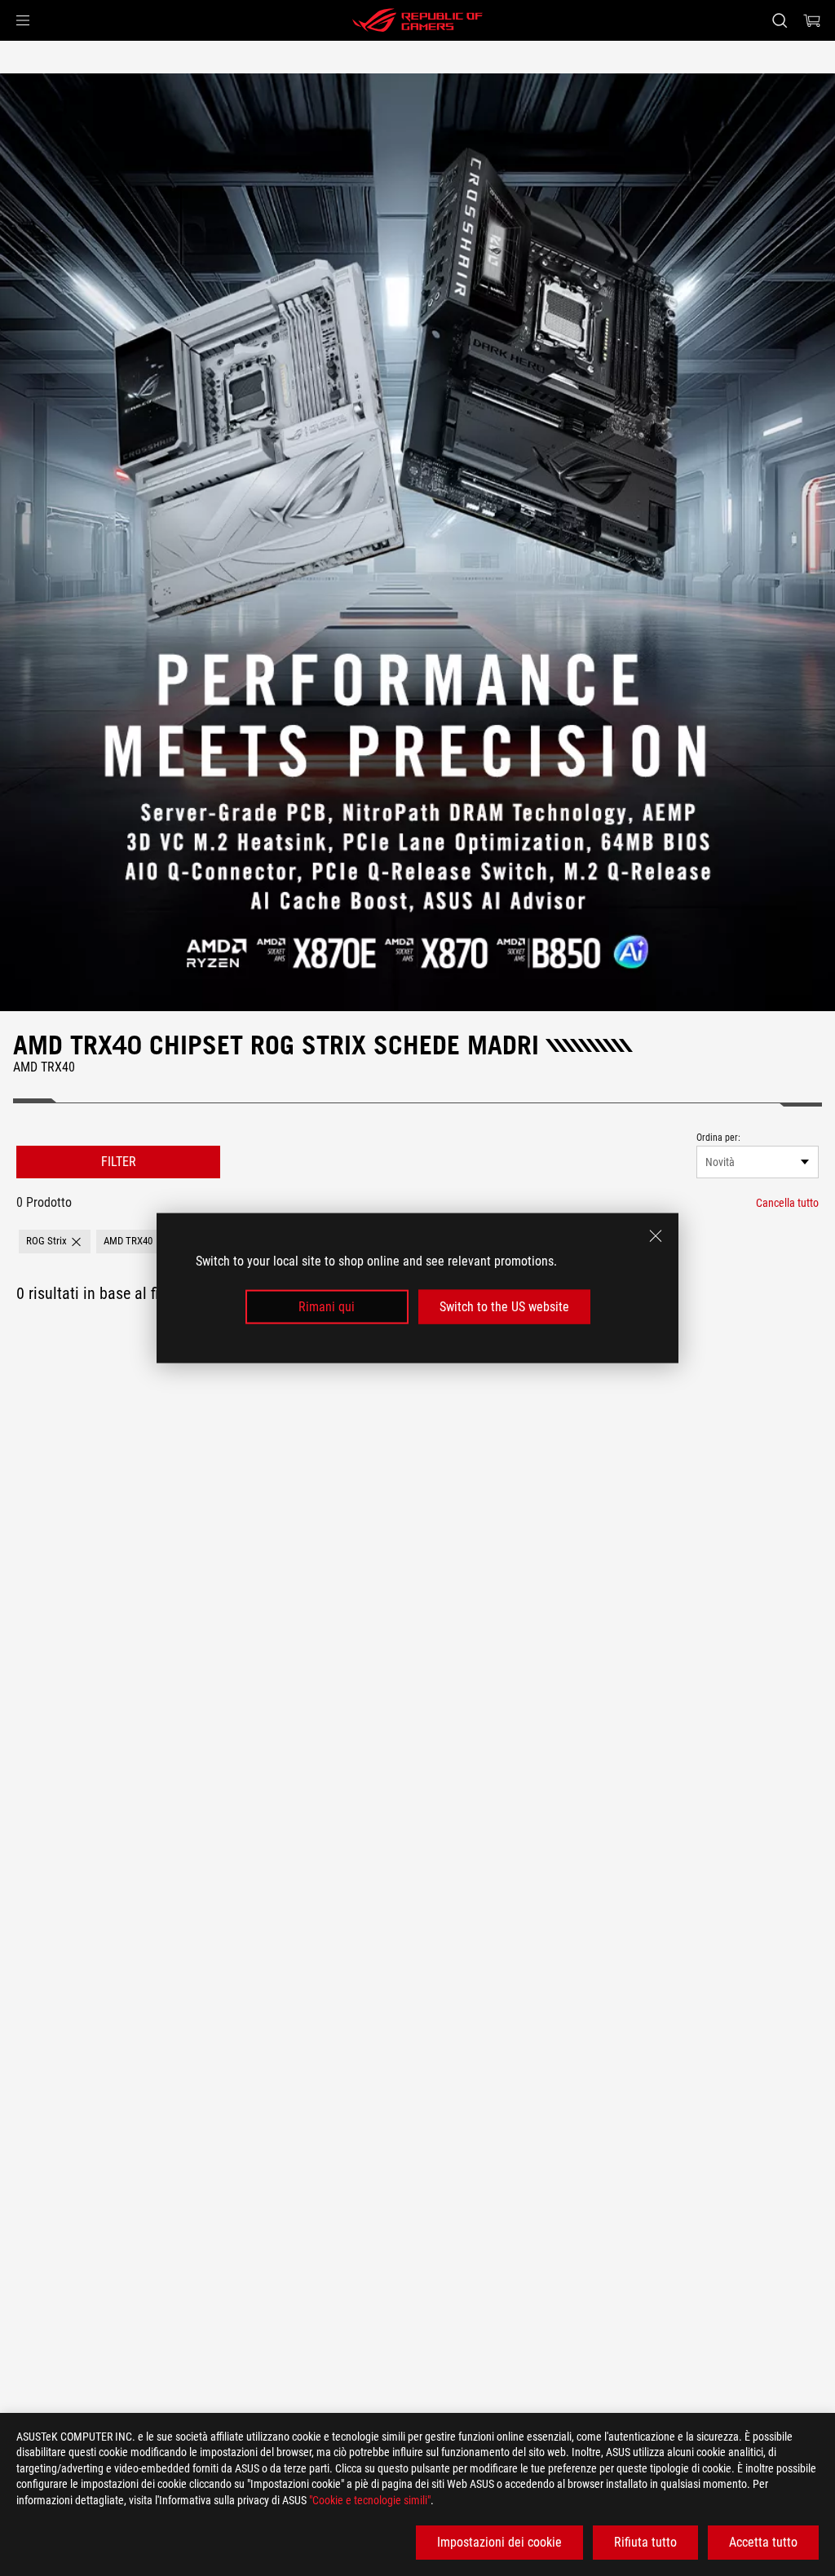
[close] (656, 1235)
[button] (23, 20)
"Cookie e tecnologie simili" (370, 2500)
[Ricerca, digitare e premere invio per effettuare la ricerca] (780, 20)
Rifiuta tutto (645, 2542)
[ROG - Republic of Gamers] (417, 20)
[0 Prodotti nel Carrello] (812, 20)
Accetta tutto (763, 2542)
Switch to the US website (504, 1307)
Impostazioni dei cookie (499, 2542)
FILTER (119, 1162)
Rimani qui (327, 1307)
